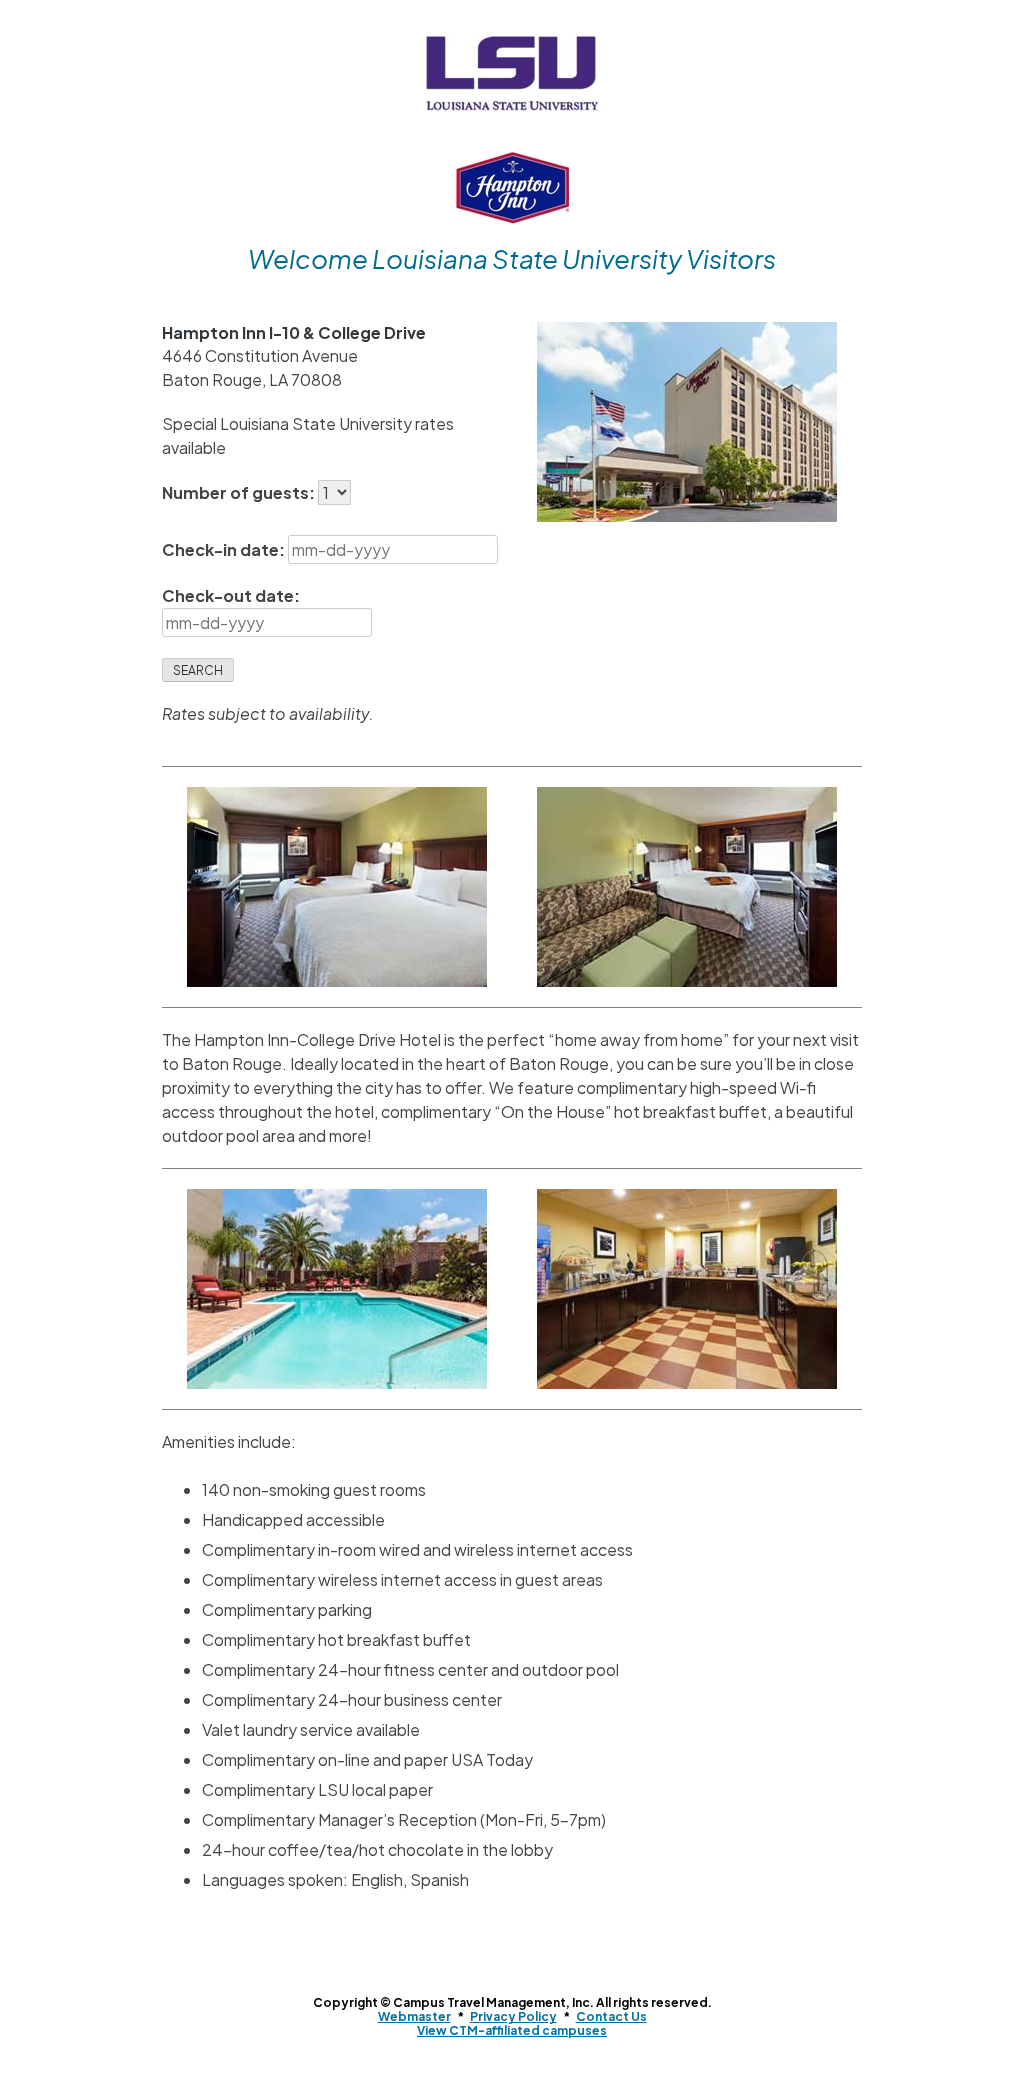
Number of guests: (240, 492)
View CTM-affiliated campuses (512, 2030)
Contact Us (611, 2016)
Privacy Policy (513, 2016)
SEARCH (198, 670)
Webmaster (414, 2016)
